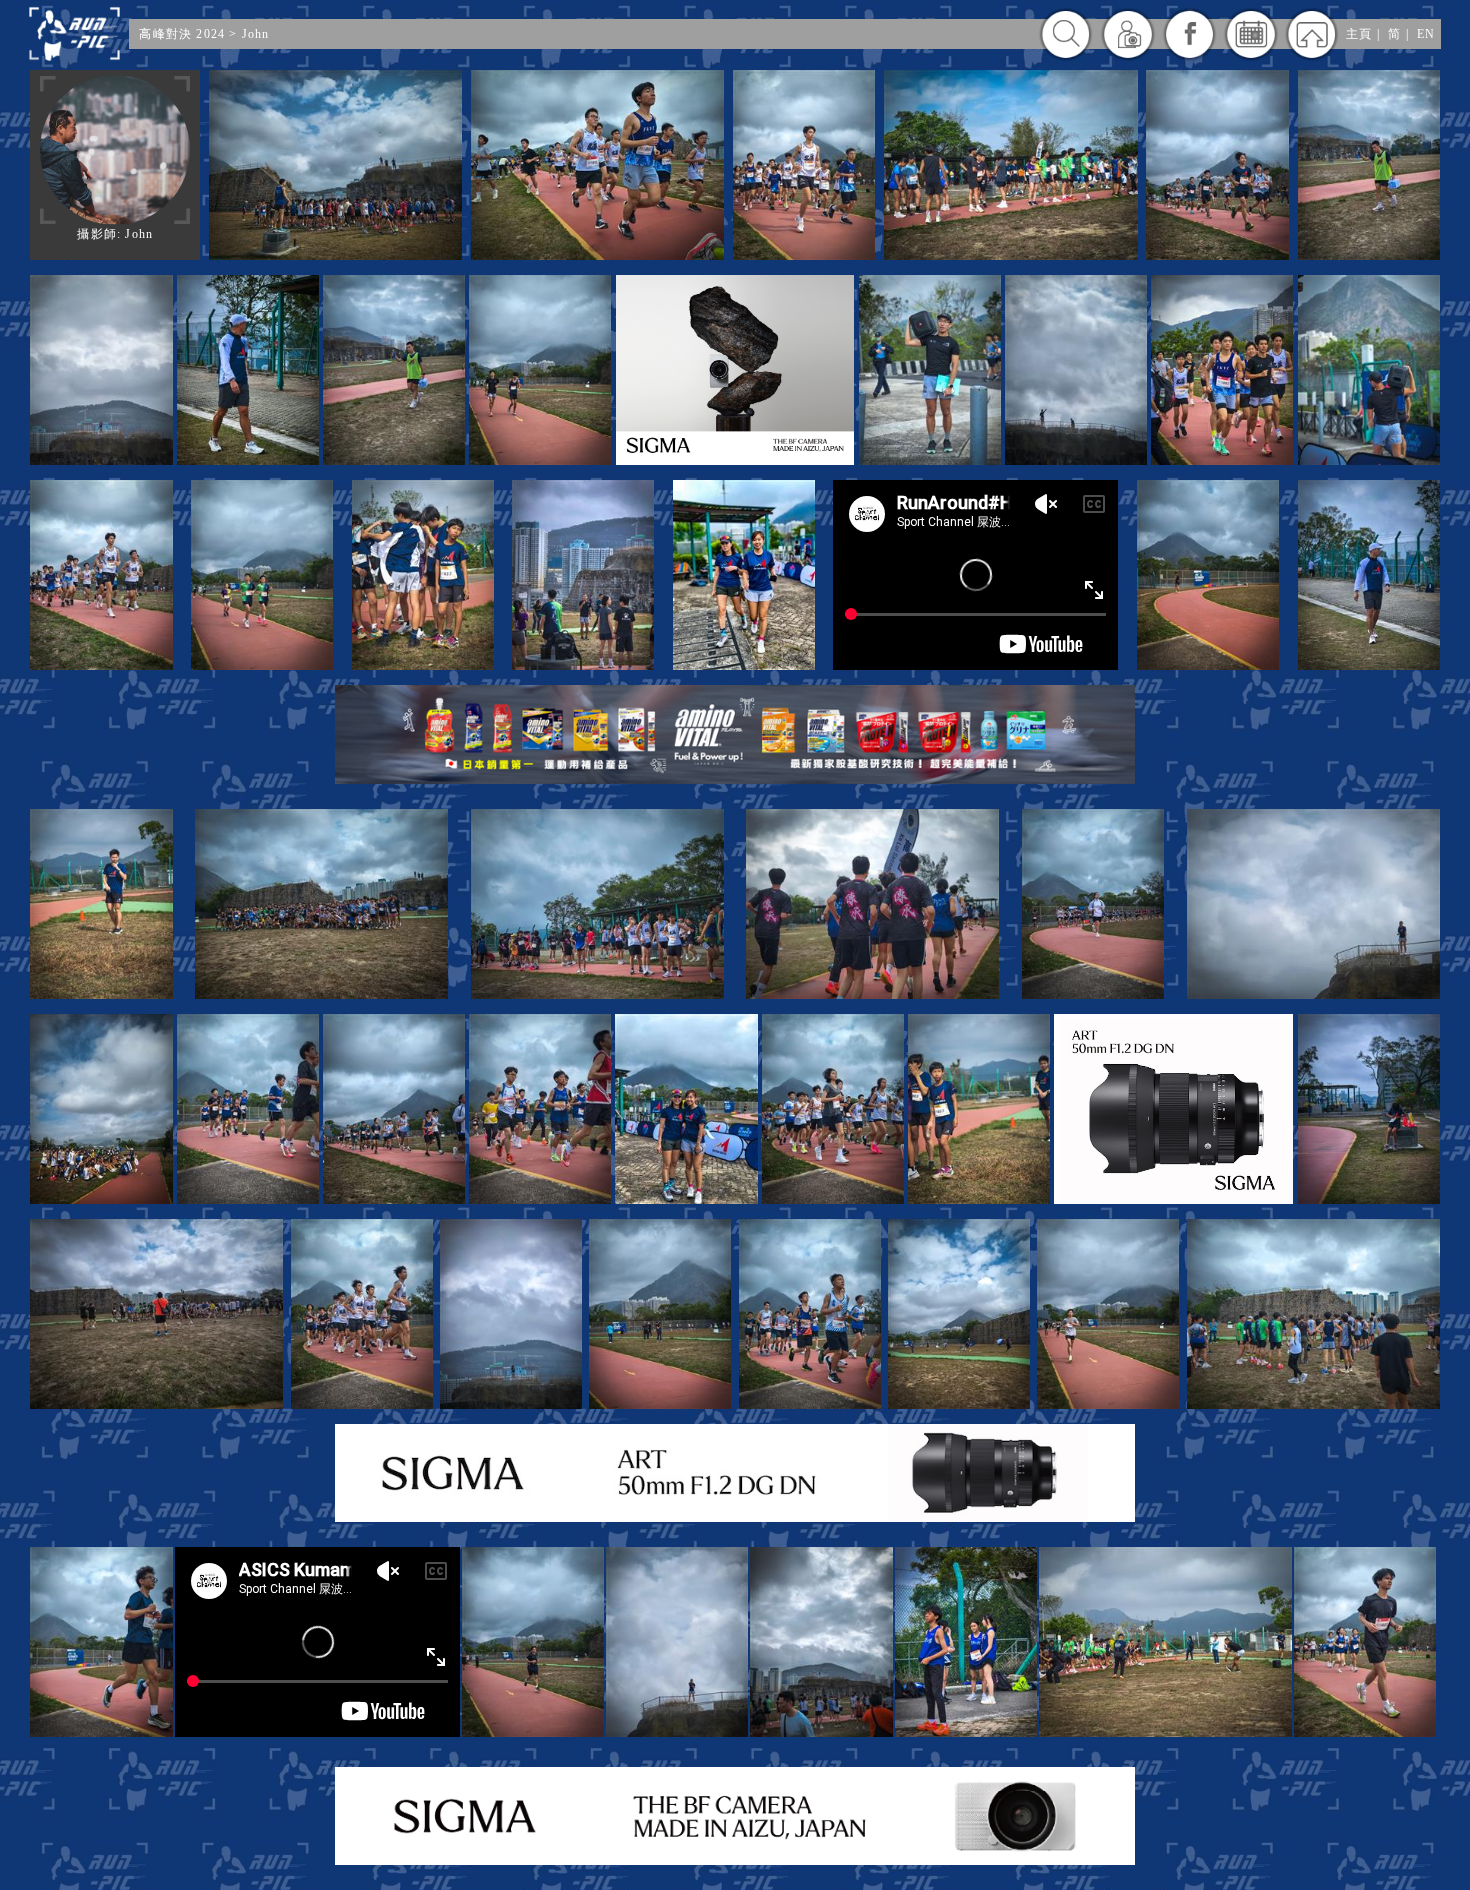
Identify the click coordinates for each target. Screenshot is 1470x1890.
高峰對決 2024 (182, 34)
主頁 (1359, 34)
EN (1426, 34)
